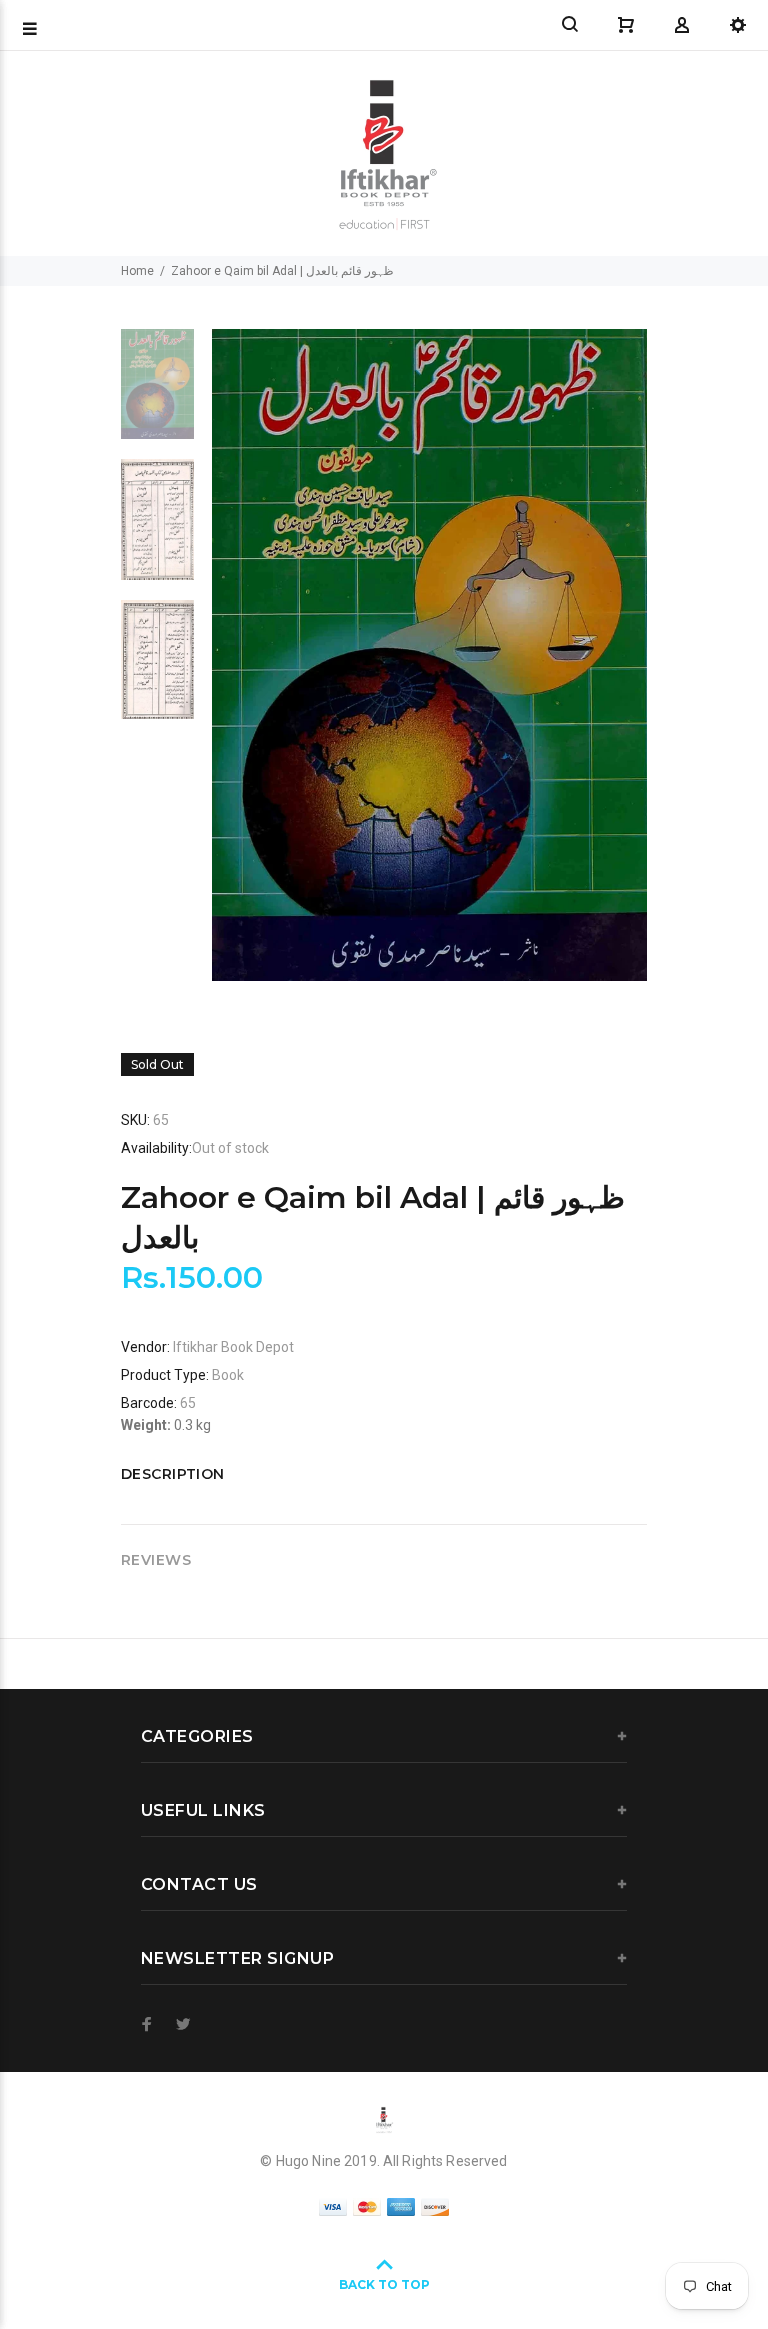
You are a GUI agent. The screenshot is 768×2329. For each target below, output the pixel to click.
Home (137, 271)
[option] (157, 394)
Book (228, 1375)
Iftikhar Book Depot (233, 1347)
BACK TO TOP (384, 2284)
